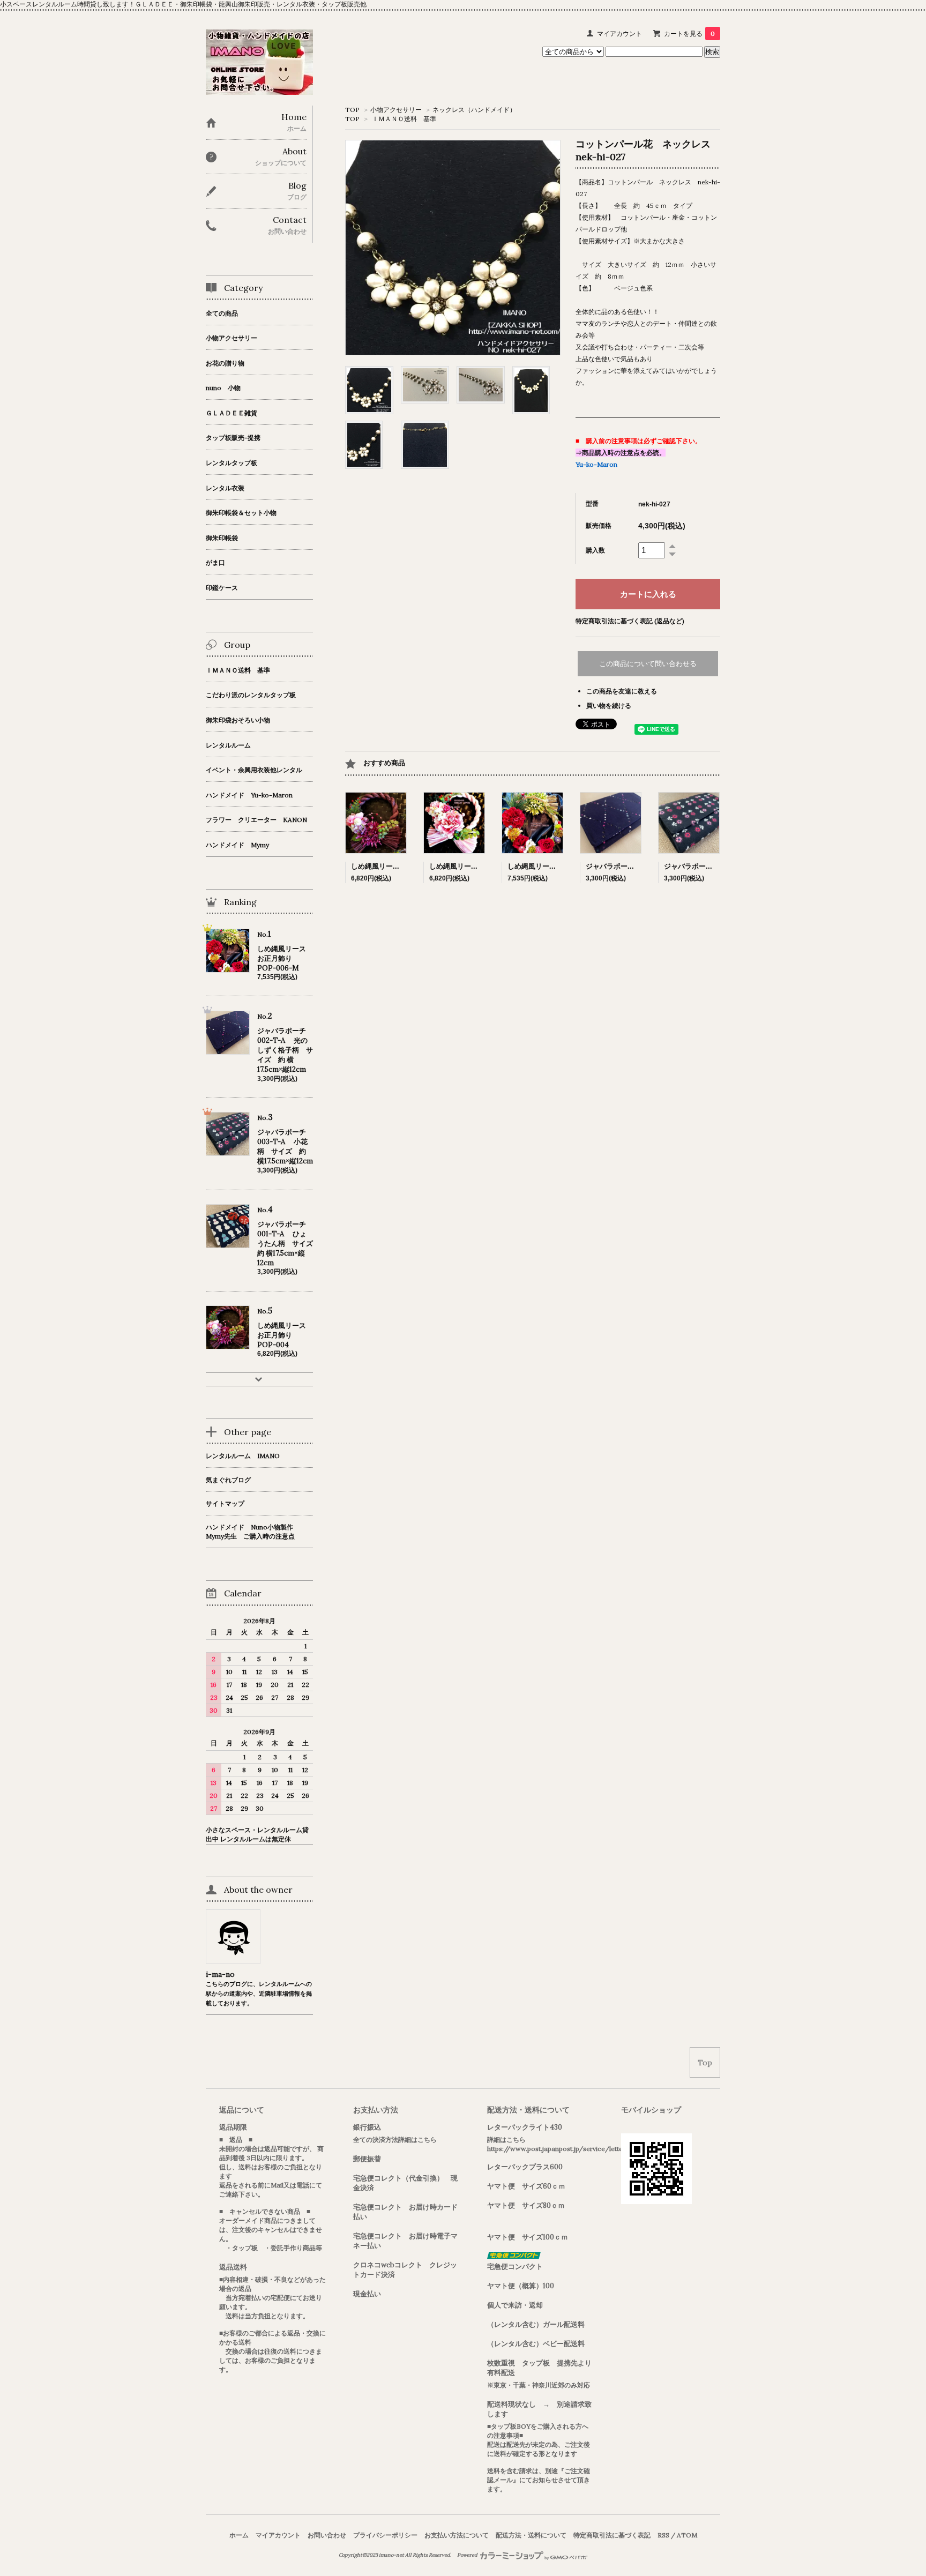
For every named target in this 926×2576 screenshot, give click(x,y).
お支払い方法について (457, 2535)
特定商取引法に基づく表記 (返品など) (630, 621)
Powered (468, 2555)
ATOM (687, 2535)
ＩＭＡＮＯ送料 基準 (404, 119)
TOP (352, 110)
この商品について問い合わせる (648, 664)
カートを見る (689, 33)
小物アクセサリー (396, 110)
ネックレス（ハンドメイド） (474, 110)
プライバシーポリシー (385, 2535)
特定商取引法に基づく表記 (612, 2535)
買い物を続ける (609, 705)
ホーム (239, 2535)
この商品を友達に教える (622, 691)
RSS (663, 2535)
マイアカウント (619, 33)
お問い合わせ (327, 2535)
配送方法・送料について (531, 2535)
